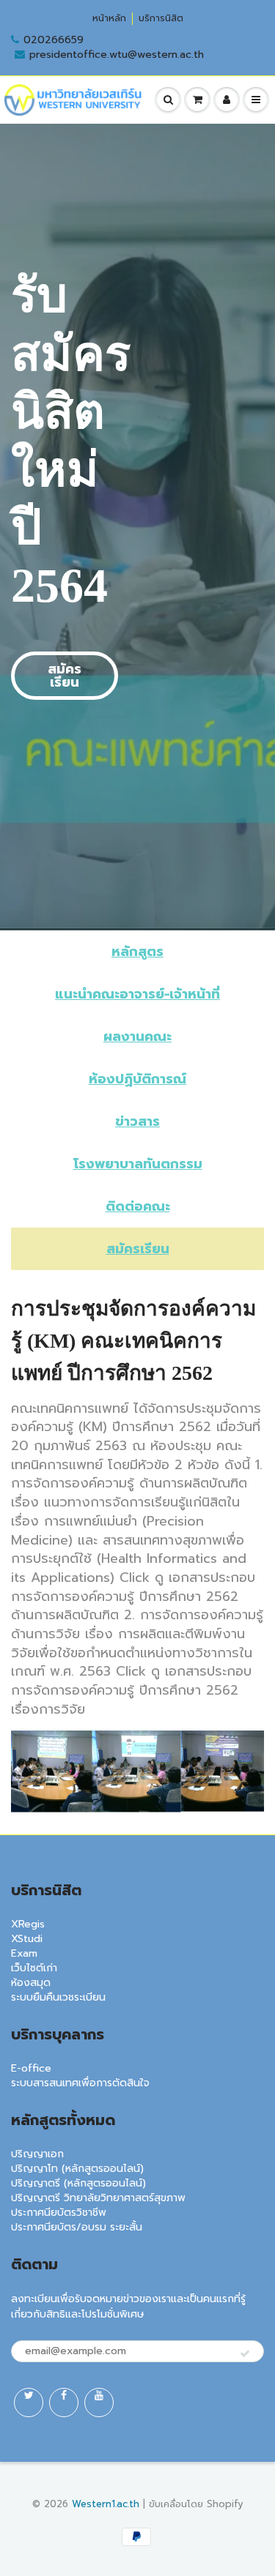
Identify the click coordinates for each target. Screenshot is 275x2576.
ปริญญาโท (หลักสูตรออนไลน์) (77, 2169)
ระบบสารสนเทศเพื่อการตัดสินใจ (80, 2083)
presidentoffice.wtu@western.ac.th (117, 55)
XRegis (28, 1924)
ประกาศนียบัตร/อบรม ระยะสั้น (77, 2227)
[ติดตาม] (245, 2354)
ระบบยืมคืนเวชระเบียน (58, 1997)
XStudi (27, 1939)
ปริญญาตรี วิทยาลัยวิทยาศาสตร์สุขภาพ (98, 2198)
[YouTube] (99, 2403)
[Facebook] (64, 2403)
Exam (24, 1953)
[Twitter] (29, 2403)
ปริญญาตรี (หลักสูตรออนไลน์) (78, 2183)
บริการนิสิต (161, 19)
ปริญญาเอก (37, 2154)
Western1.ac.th (106, 2504)
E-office (31, 2068)
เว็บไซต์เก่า (34, 1968)
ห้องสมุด (31, 1983)
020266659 (54, 40)
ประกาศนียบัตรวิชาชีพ (59, 2213)
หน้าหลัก (109, 19)
